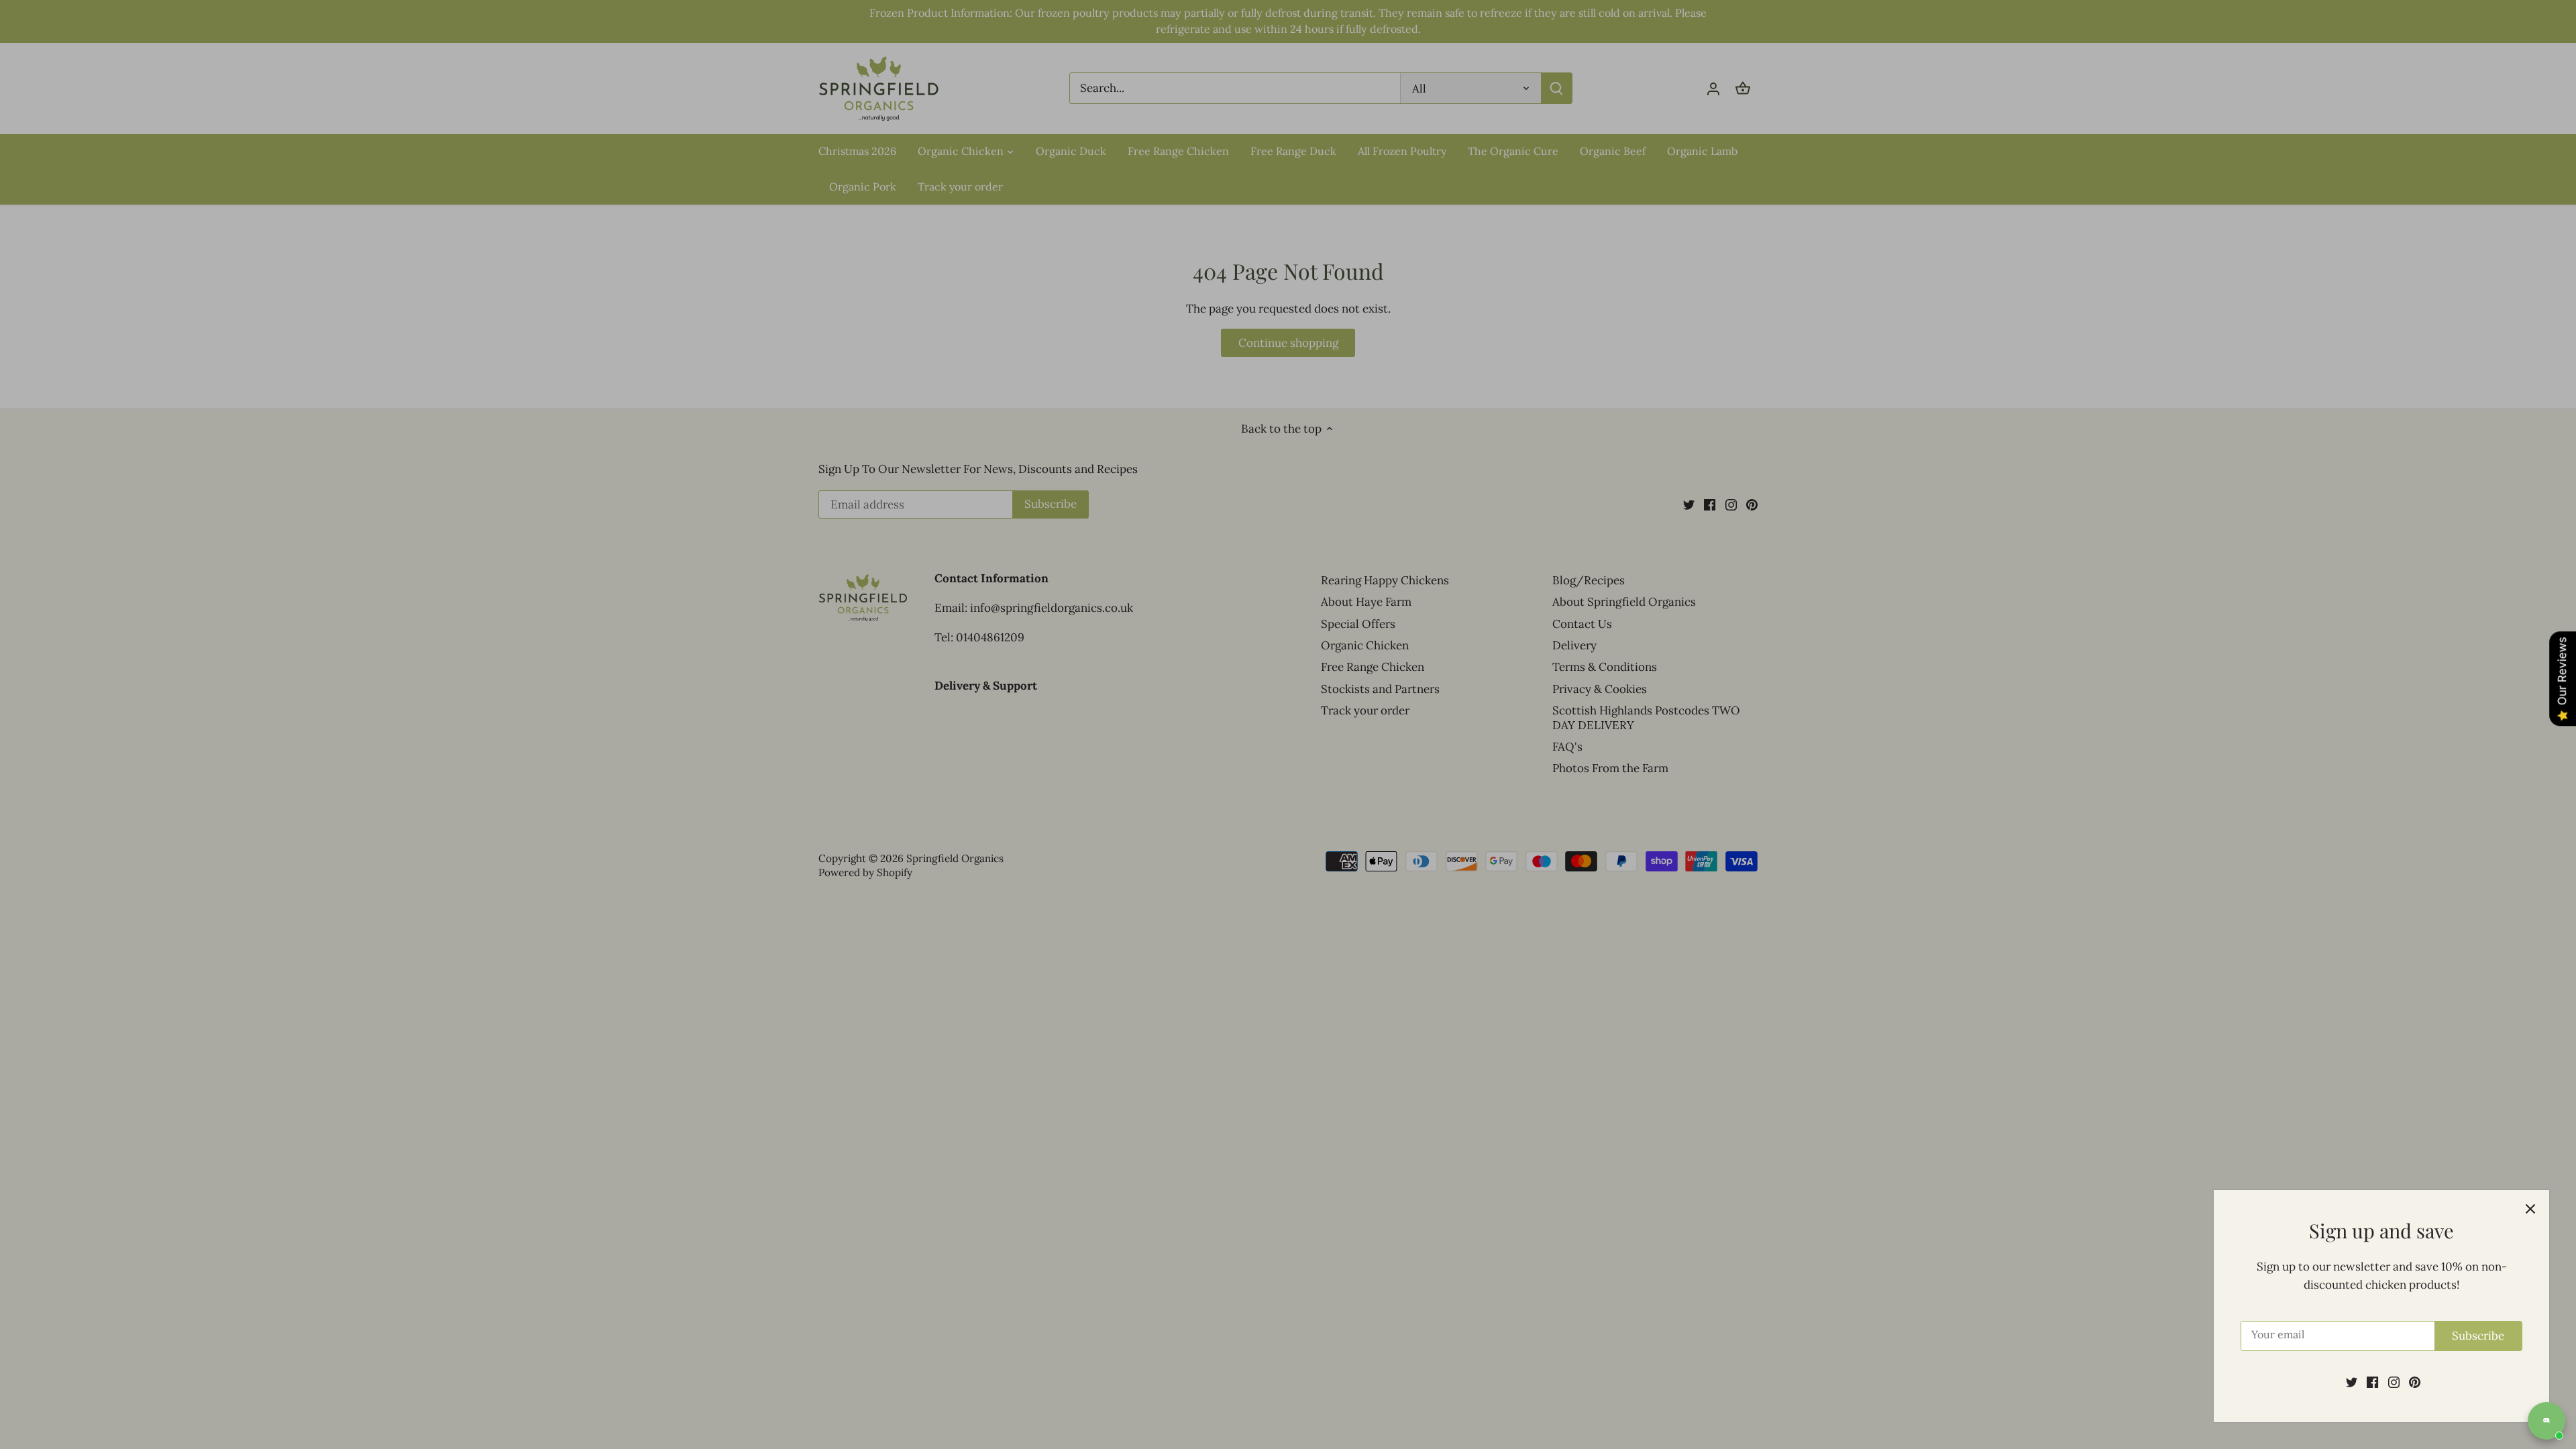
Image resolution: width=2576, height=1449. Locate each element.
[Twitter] (2352, 1382)
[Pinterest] (2415, 1382)
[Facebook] (2372, 1382)
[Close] (2530, 1209)
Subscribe (2478, 1336)
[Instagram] (2394, 1382)
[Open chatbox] (2546, 1421)
